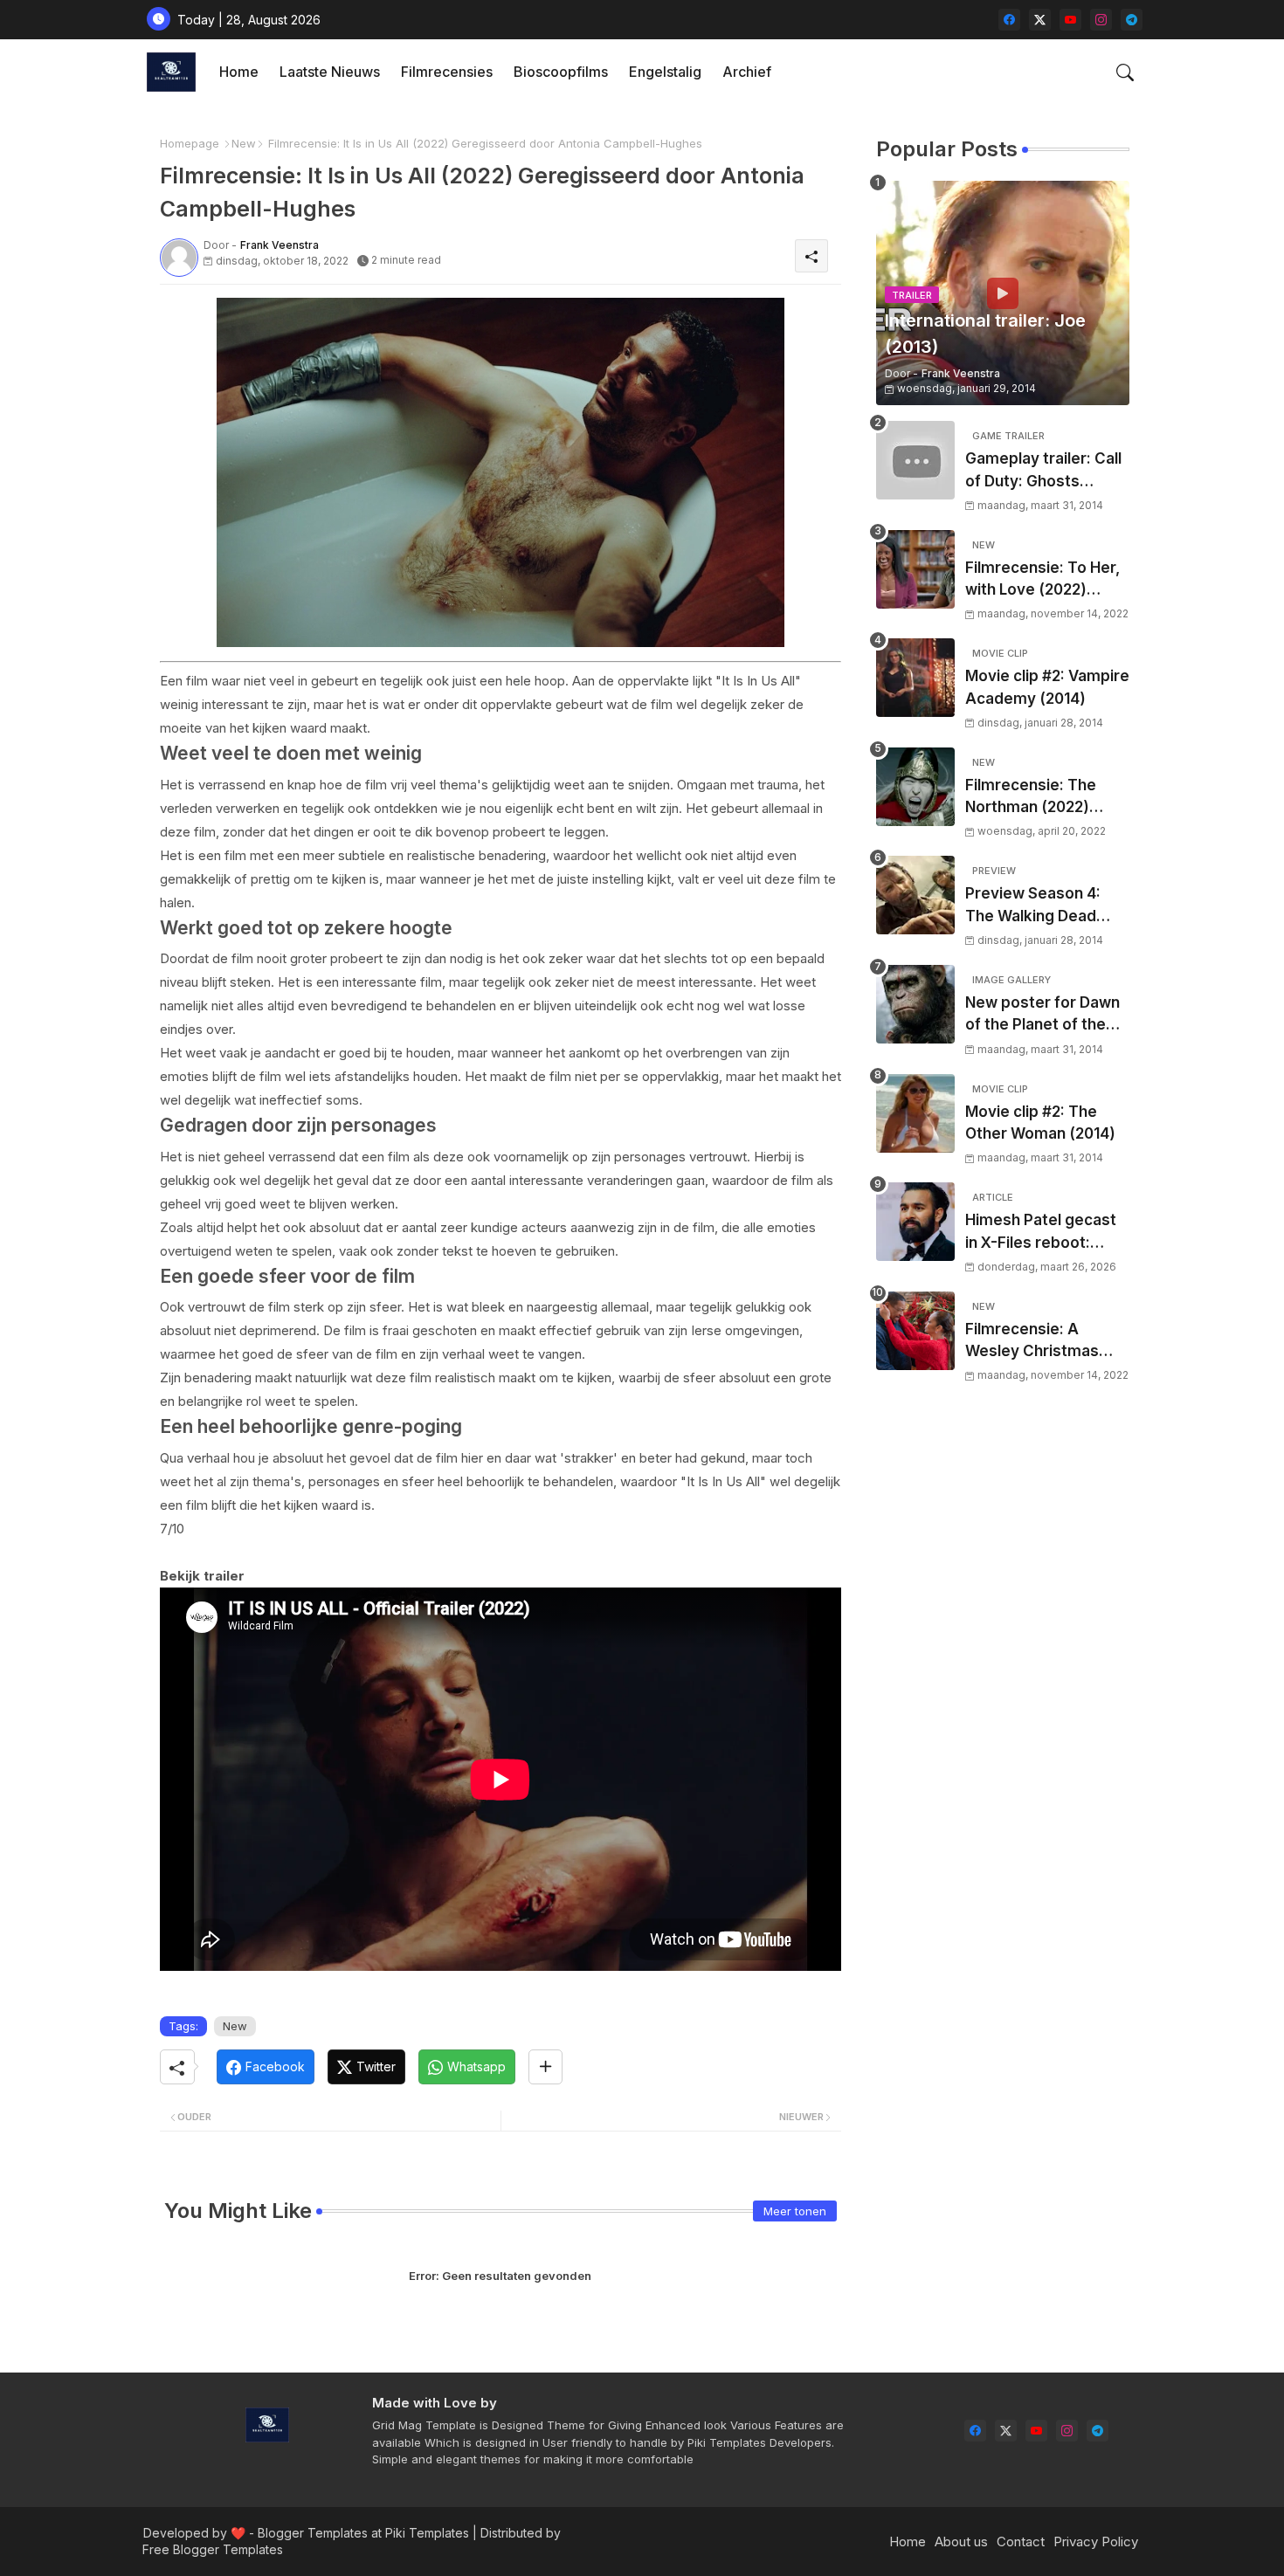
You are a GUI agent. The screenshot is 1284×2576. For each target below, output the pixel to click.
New (244, 143)
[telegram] (1132, 20)
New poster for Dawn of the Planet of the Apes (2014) (1042, 1015)
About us (961, 2542)
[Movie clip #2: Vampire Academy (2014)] (915, 678)
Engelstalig (665, 72)
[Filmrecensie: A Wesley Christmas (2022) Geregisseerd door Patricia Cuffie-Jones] (915, 1331)
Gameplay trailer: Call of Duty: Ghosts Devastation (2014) (1043, 471)
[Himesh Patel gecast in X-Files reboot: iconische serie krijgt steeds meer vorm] (915, 1222)
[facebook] (1009, 20)
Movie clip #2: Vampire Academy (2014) (1047, 687)
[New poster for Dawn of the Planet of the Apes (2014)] (915, 1004)
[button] (1125, 72)
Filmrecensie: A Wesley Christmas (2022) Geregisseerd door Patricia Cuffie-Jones (1042, 1342)
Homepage (190, 143)
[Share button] (545, 2067)
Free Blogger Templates (213, 2549)
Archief (747, 72)
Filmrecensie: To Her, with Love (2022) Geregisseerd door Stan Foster (1042, 580)
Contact (1021, 2542)
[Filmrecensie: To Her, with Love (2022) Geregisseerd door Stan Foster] (915, 569)
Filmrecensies (447, 72)
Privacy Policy (1096, 2542)
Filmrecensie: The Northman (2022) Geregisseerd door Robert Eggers (1035, 798)
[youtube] (1070, 20)
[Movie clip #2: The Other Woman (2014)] (915, 1113)
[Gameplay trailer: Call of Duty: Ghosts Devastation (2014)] (915, 460)
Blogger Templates (313, 2533)
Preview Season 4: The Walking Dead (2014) (1033, 906)
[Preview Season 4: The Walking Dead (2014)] (915, 895)
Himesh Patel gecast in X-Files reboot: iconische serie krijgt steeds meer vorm (1041, 1233)
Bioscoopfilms (561, 72)
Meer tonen (795, 2211)
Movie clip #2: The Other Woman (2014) (1040, 1123)
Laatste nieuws (330, 72)
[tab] (239, 72)
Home (239, 72)
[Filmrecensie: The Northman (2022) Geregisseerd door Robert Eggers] (915, 787)
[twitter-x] (1040, 20)
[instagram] (1101, 20)
